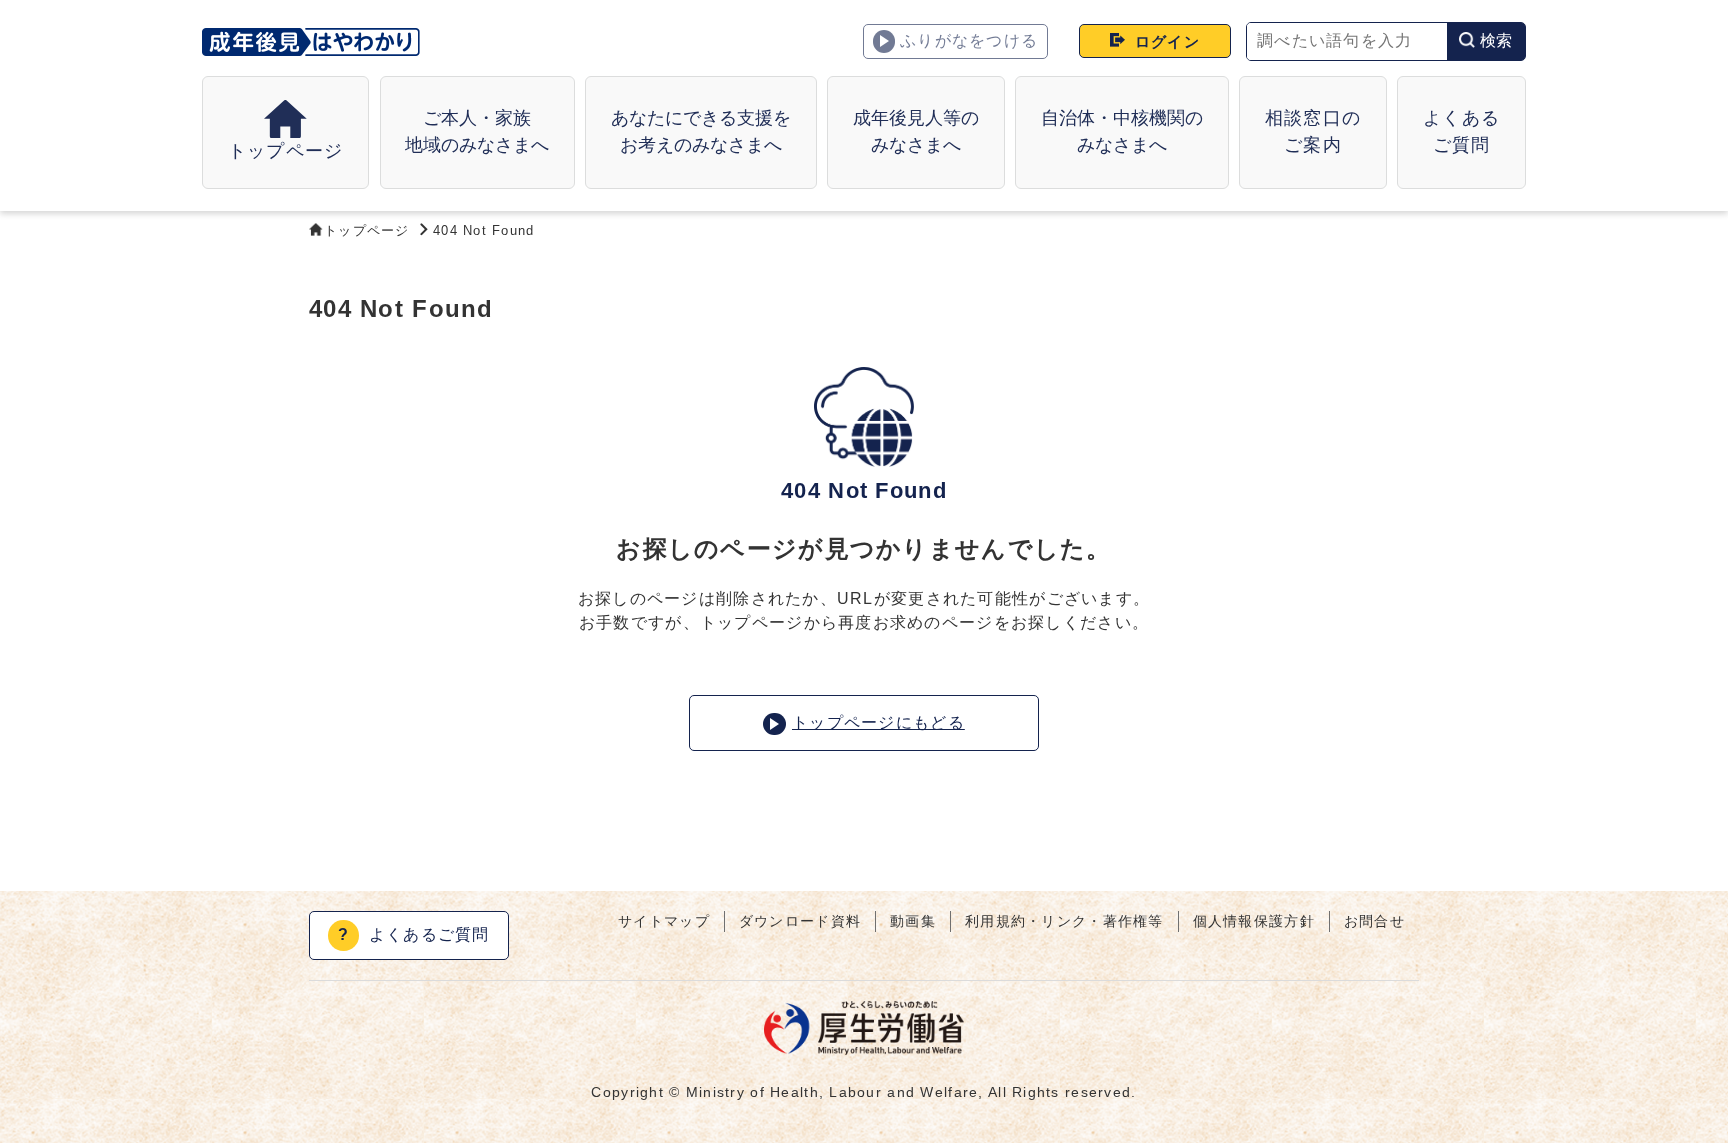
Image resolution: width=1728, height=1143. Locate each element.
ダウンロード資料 (800, 921)
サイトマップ (664, 921)
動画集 (913, 921)
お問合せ (1374, 921)
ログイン (1167, 41)
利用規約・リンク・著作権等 (1064, 921)
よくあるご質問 (414, 934)
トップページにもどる (878, 722)
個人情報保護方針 (1254, 921)
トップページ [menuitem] (286, 151)
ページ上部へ (1688, 1068)
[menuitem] (478, 132)
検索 (1496, 40)
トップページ (367, 230)
